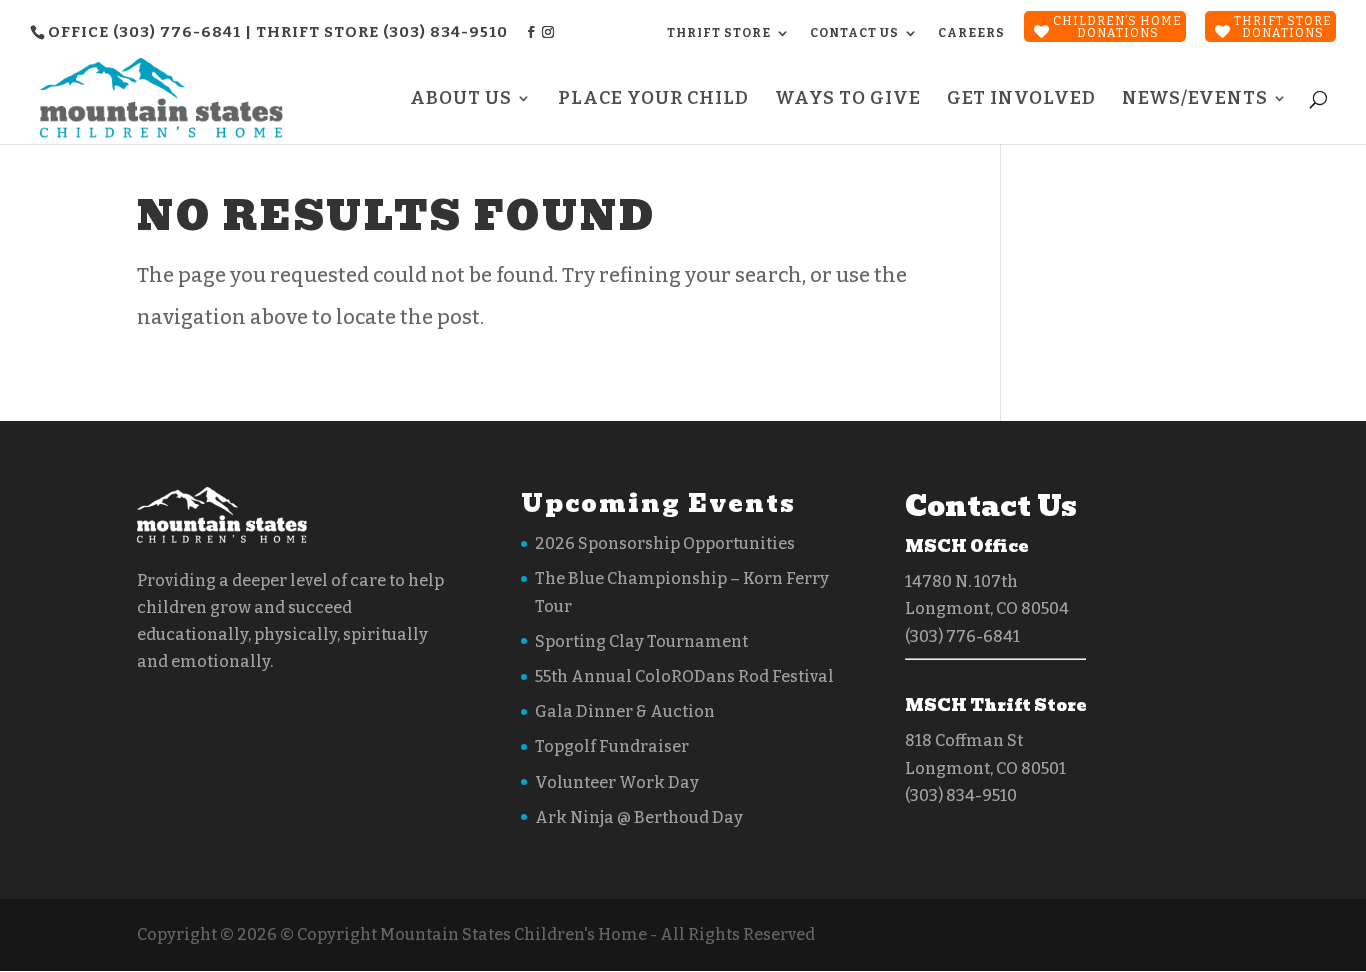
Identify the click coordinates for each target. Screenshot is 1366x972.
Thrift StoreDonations (1283, 27)
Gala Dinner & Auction (625, 711)
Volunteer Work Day (617, 782)
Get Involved (1021, 100)
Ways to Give (848, 100)
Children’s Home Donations (1117, 27)
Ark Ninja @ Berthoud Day (639, 817)
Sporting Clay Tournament (641, 641)
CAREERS (971, 33)
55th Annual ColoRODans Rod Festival (684, 676)
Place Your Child (653, 100)
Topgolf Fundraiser (612, 746)
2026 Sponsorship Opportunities (665, 543)
